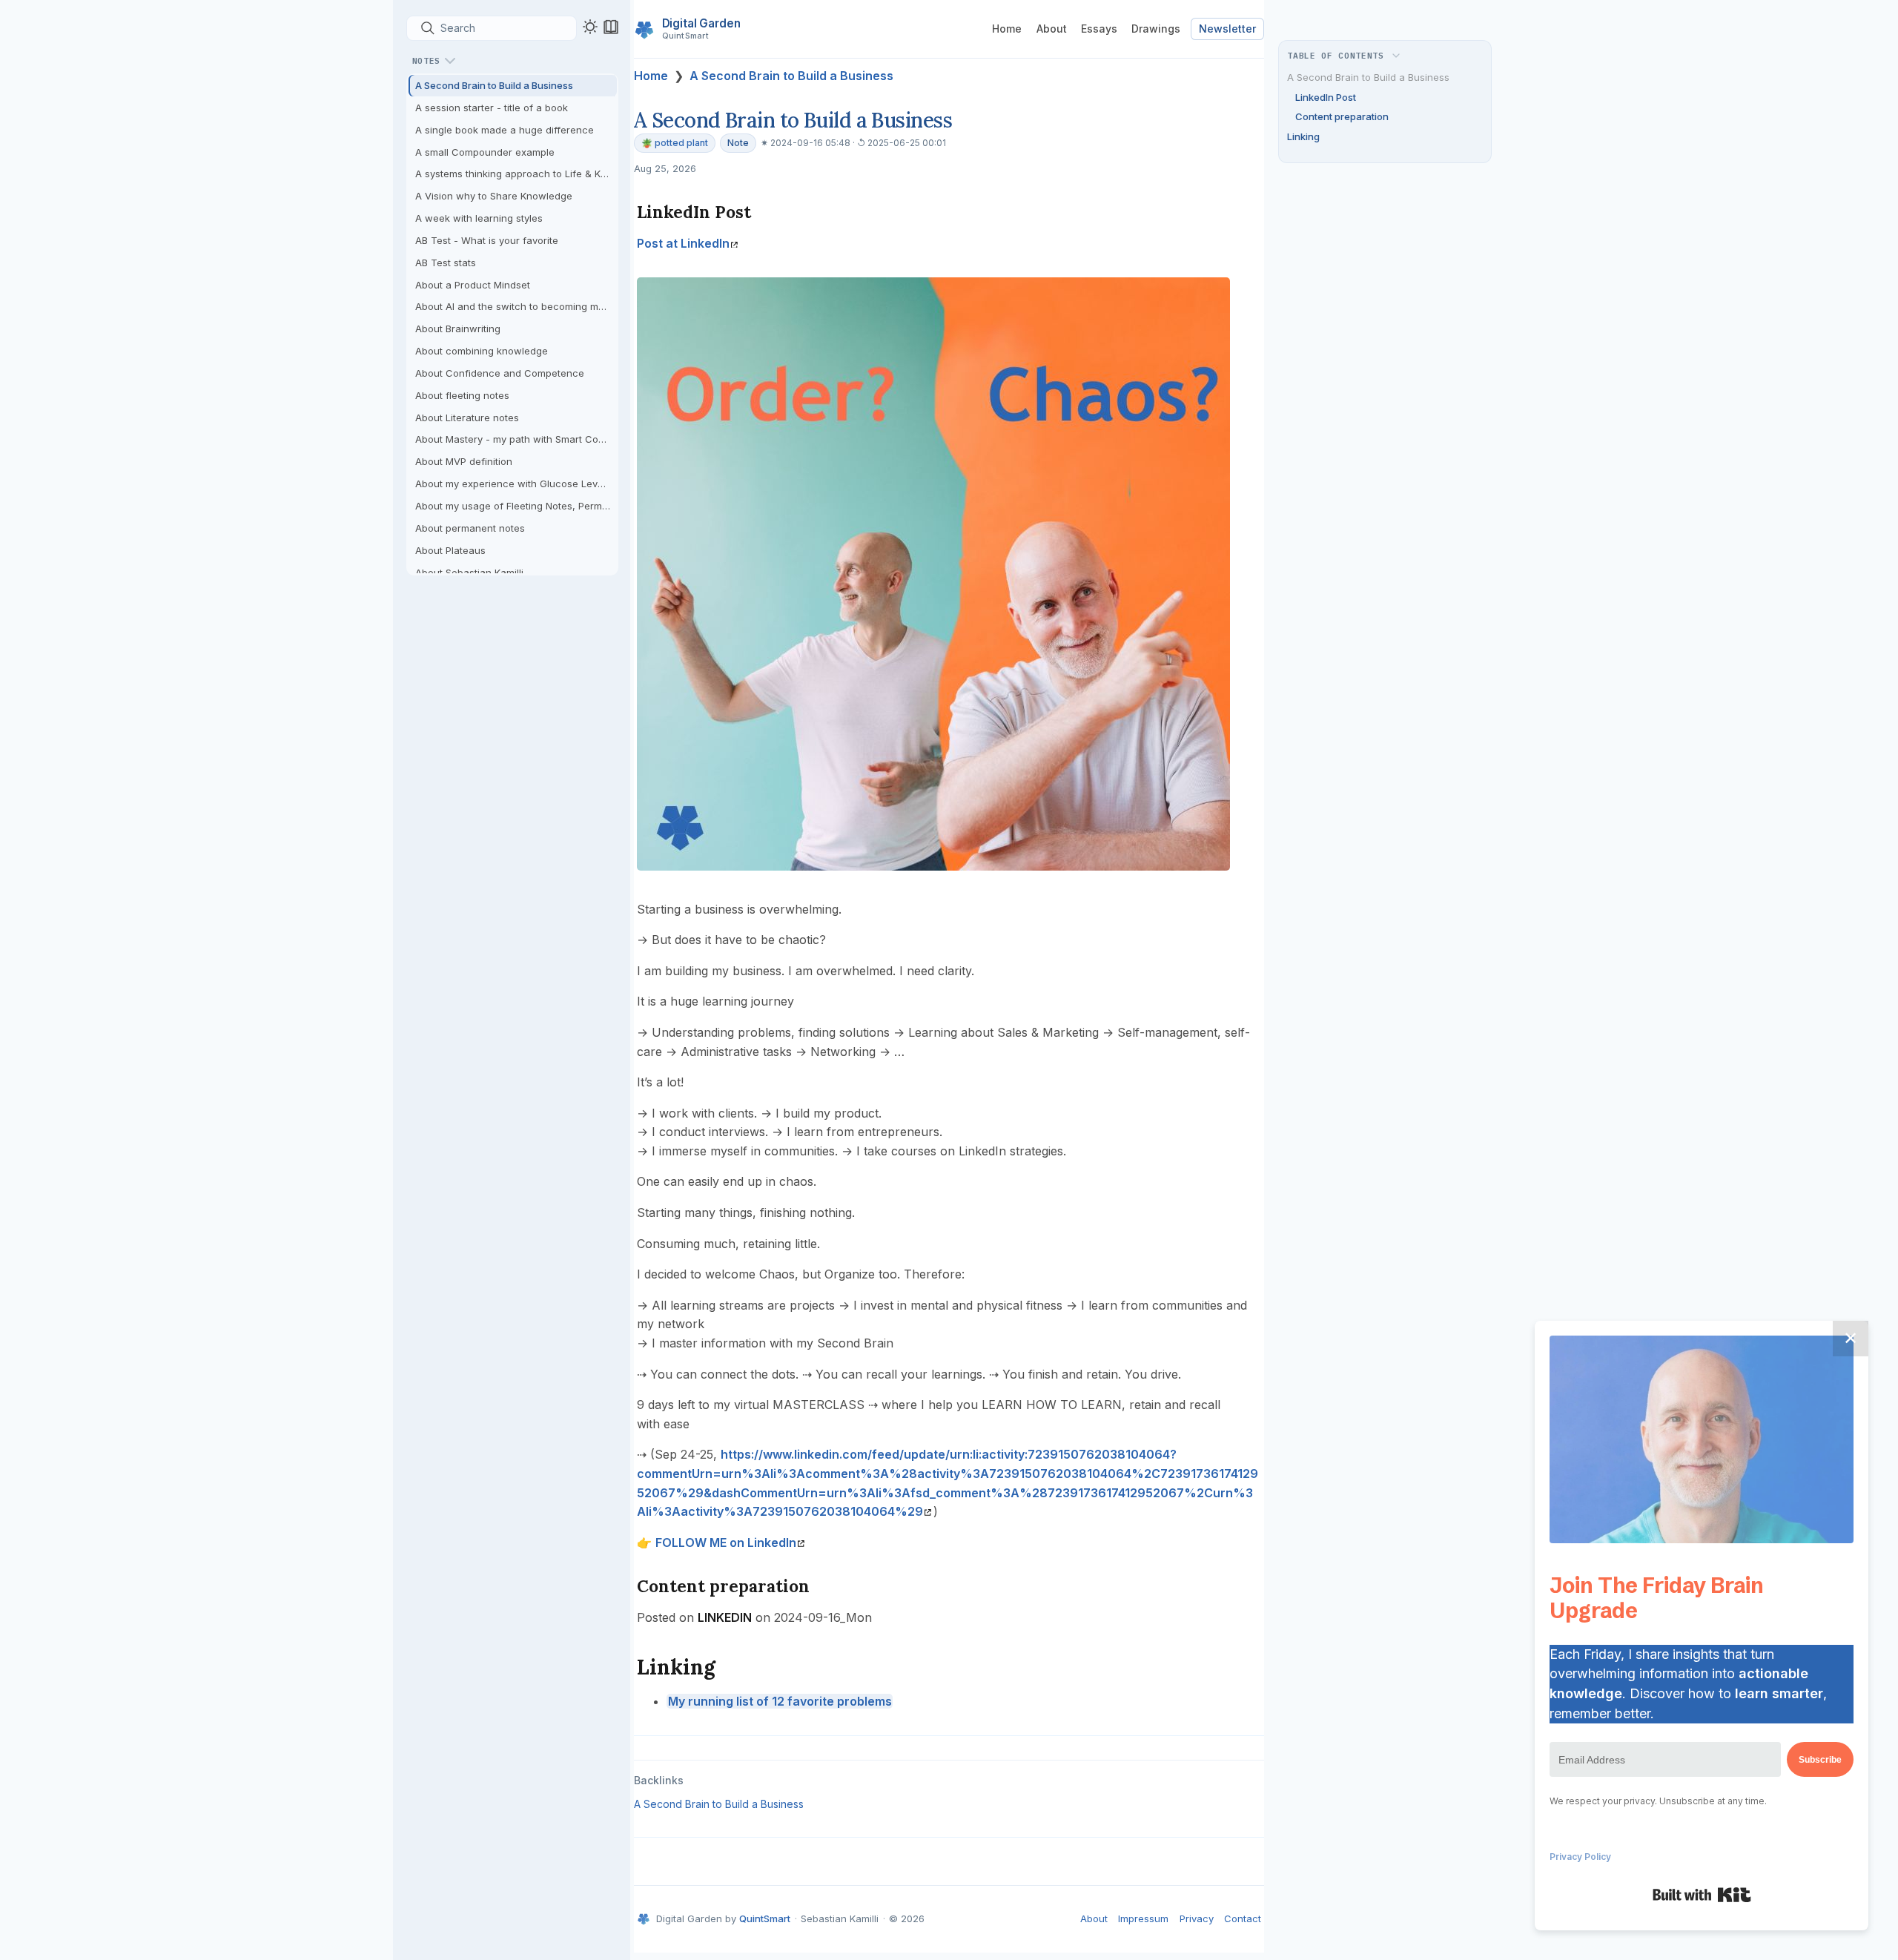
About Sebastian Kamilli (469, 573)
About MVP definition (464, 461)
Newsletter (1227, 29)
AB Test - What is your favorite (487, 240)
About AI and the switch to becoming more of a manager (516, 306)
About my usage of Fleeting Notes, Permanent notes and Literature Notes (516, 506)
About (1052, 29)
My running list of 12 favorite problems (780, 1701)
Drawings (1156, 29)
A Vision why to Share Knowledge (494, 196)
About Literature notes (467, 418)
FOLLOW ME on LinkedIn (726, 1542)
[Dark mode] (590, 27)
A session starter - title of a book (492, 108)
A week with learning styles (479, 218)
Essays (1099, 29)
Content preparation (1342, 116)
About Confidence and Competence (500, 373)
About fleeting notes (462, 395)
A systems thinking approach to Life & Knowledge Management (516, 174)
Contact (1243, 1918)
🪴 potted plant (675, 143)
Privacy (1197, 1918)
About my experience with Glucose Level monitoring (516, 484)
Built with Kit (1702, 1895)
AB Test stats (446, 263)
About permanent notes (470, 528)
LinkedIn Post (1326, 97)
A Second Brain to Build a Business (494, 85)
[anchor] (765, 212)
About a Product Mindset (473, 285)
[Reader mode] (611, 27)
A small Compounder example (485, 152)
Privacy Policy (1580, 1857)
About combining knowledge (482, 351)
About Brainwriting (458, 329)
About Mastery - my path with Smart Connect (516, 439)
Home (1007, 29)
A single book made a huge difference (505, 130)
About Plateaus (450, 550)
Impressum (1143, 1918)
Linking (1303, 136)
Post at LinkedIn (683, 243)
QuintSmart (765, 1918)
